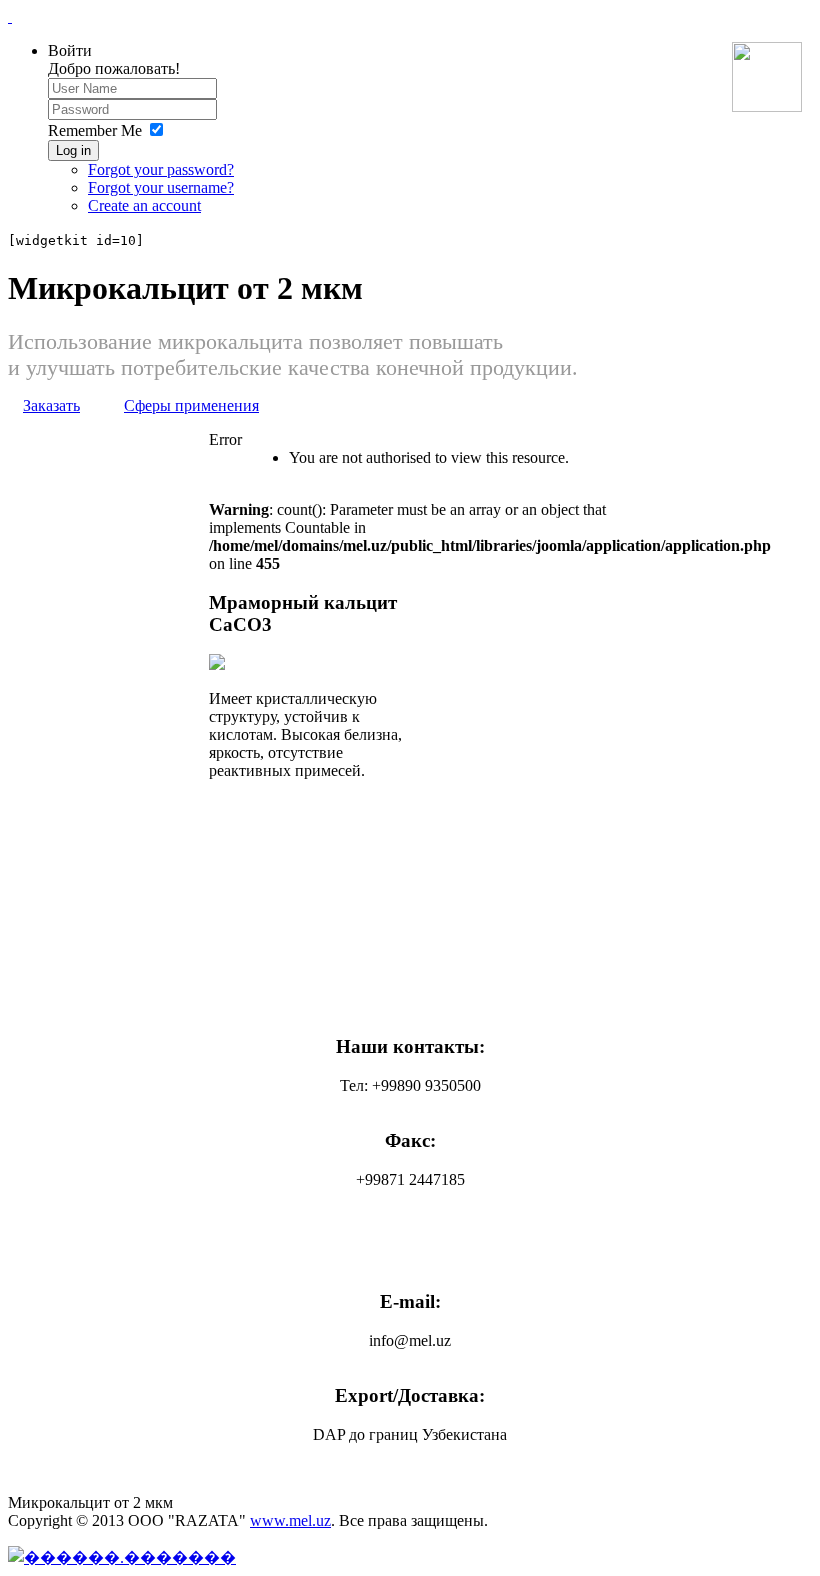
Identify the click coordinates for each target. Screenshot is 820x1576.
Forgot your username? (161, 187)
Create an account (144, 205)
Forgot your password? (161, 169)
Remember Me (95, 130)
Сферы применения (191, 405)
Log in (73, 150)
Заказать (51, 405)
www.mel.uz (290, 1520)
